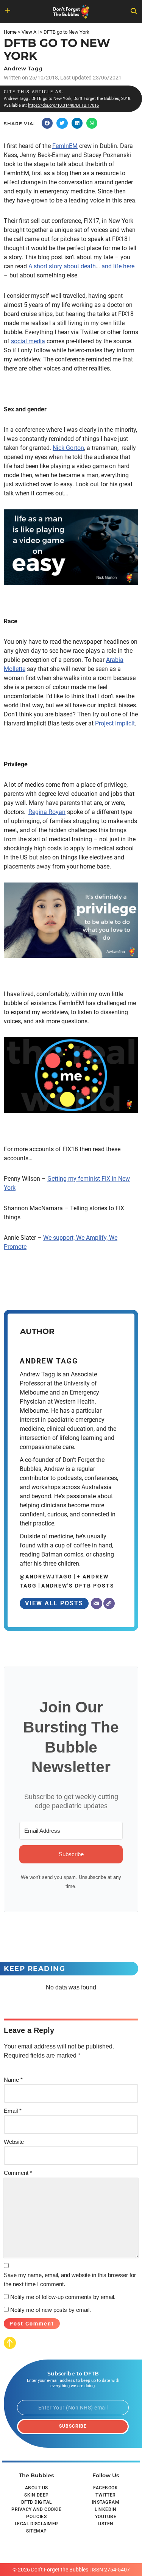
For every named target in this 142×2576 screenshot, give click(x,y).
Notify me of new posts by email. (51, 2310)
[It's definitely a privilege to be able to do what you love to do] (71, 920)
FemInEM (65, 146)
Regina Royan (47, 812)
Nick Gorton (68, 448)
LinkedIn (105, 2509)
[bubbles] (71, 1075)
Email (13, 2111)
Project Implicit (115, 723)
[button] (47, 123)
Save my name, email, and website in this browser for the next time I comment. (70, 2279)
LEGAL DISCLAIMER (37, 2524)
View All (30, 32)
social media (28, 341)
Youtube (106, 2517)
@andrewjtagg (46, 1577)
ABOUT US (37, 2488)
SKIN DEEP (37, 2495)
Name (13, 2080)
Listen (106, 2524)
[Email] (97, 1603)
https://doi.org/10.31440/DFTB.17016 (63, 105)
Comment (18, 2173)
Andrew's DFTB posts (78, 1586)
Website (14, 2142)
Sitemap (37, 2531)
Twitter (106, 2495)
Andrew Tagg (23, 68)
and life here (118, 266)
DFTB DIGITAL (37, 2502)
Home (10, 32)
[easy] (71, 547)
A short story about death (62, 266)
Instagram (106, 2502)
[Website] (109, 1603)
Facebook (105, 2488)
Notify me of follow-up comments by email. (63, 2297)
